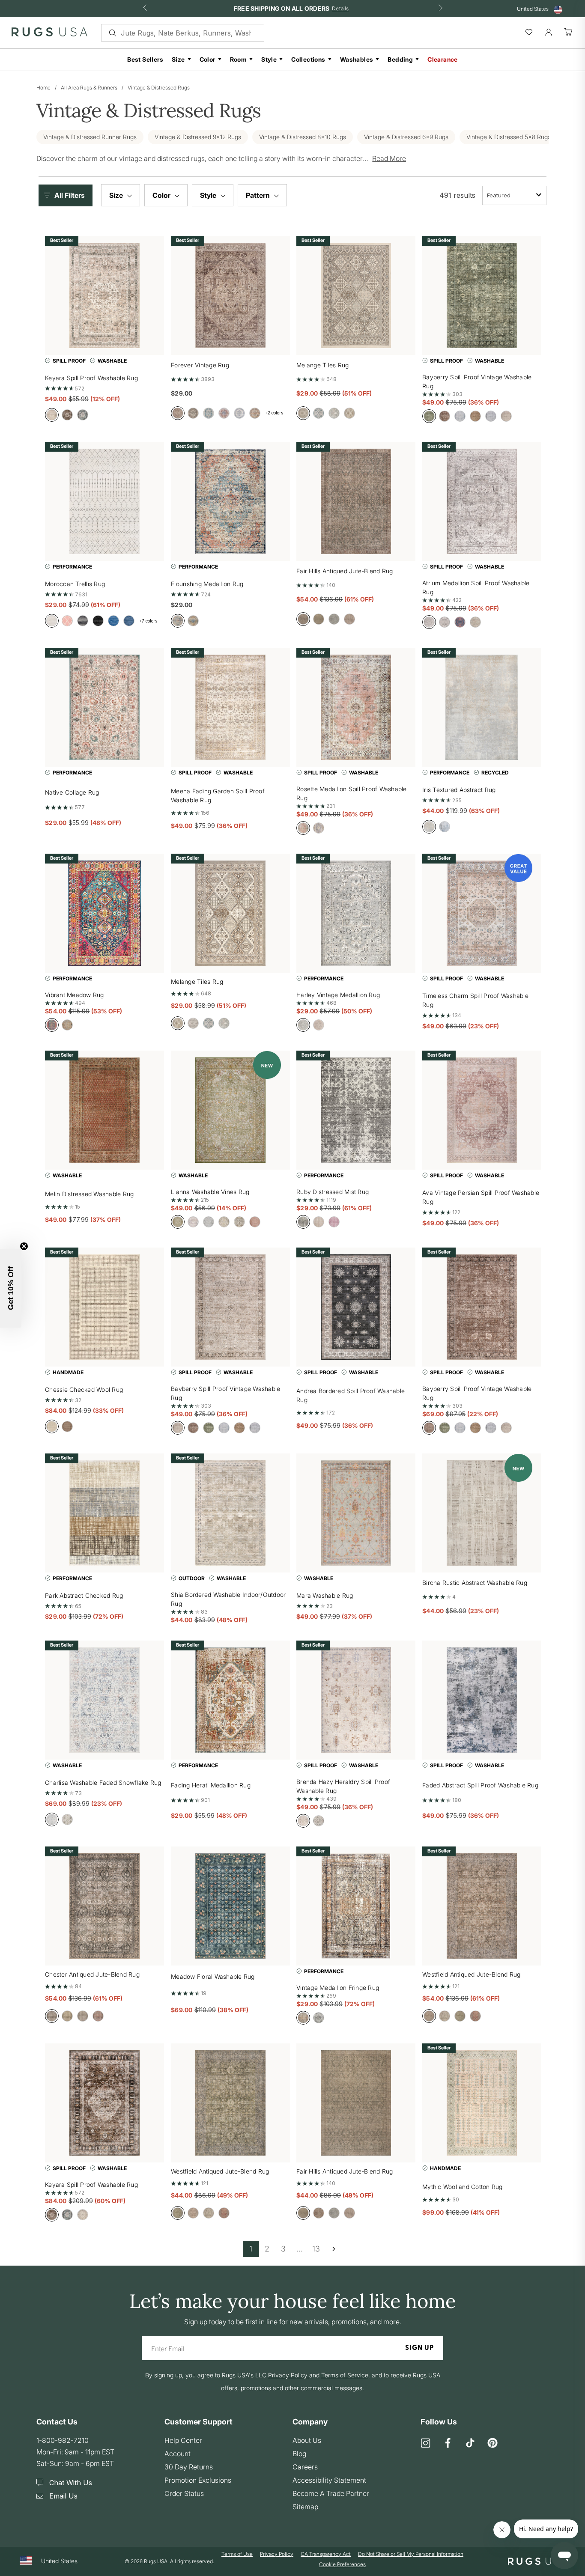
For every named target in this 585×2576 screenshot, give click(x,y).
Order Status (184, 2493)
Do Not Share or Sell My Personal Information (411, 2554)
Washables (357, 59)
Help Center (183, 2440)
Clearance (443, 59)
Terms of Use (237, 2554)
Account (178, 2454)
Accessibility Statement (329, 2480)
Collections (308, 59)
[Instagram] (426, 2443)
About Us (307, 2440)
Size (178, 59)
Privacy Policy (277, 2554)
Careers (305, 2467)
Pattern (259, 195)
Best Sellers (145, 59)
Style (269, 59)
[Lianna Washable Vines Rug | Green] (230, 1110)
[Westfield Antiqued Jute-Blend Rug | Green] (230, 2103)
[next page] (334, 2249)
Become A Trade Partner (331, 2493)
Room (239, 59)
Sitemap (305, 2507)
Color (207, 59)
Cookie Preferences (342, 2564)
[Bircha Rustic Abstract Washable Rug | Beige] (482, 1513)
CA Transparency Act (326, 2554)
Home (43, 88)
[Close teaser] (24, 1246)
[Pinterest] (492, 2443)
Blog (299, 2454)
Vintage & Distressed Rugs (159, 88)
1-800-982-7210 (63, 2440)
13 (316, 2249)
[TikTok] (470, 2443)
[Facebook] (448, 2443)
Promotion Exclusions (198, 2480)
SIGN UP (419, 2348)
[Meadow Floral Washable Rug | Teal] (230, 1906)
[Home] (49, 34)
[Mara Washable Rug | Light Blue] (356, 1513)
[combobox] (514, 195)
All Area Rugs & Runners (89, 88)
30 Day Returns (189, 2467)
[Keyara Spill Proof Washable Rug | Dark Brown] (104, 2103)
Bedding (400, 59)
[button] (68, 195)
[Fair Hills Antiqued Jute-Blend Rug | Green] (356, 2103)
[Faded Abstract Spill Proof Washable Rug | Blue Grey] (482, 1700)
